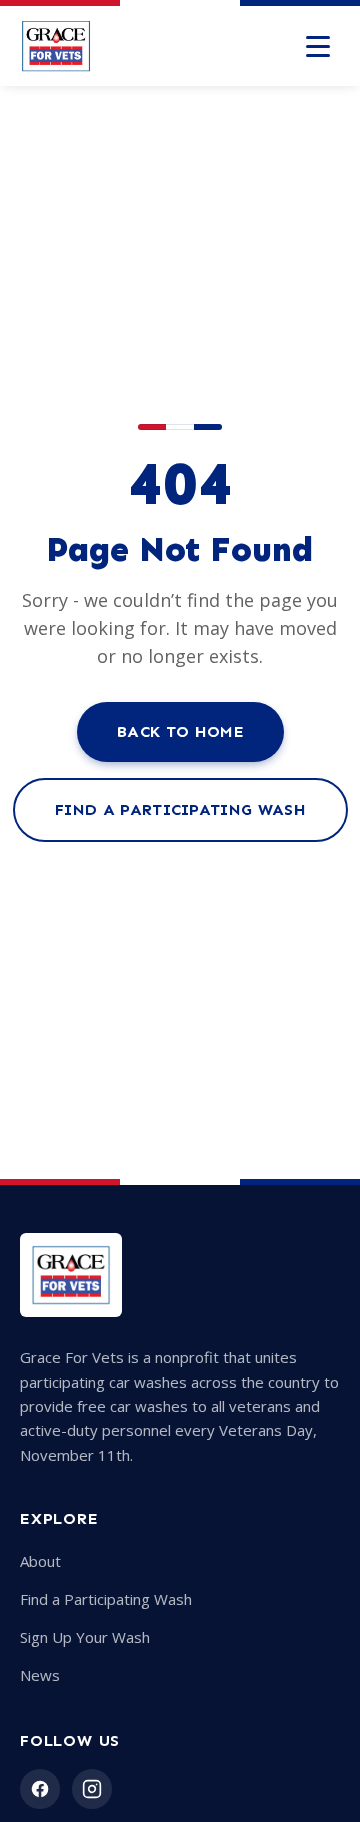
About (40, 1561)
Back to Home (180, 731)
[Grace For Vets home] (56, 46)
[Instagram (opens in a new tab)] (92, 1789)
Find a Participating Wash (180, 809)
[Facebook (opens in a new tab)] (40, 1789)
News (40, 1675)
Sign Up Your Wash (85, 1637)
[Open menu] (318, 46)
